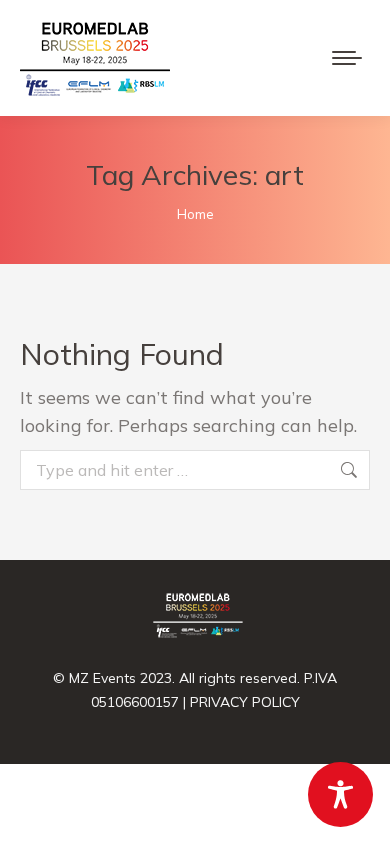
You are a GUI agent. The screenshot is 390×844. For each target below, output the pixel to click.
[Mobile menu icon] (347, 58)
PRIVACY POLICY (245, 702)
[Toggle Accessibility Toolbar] (340, 794)
